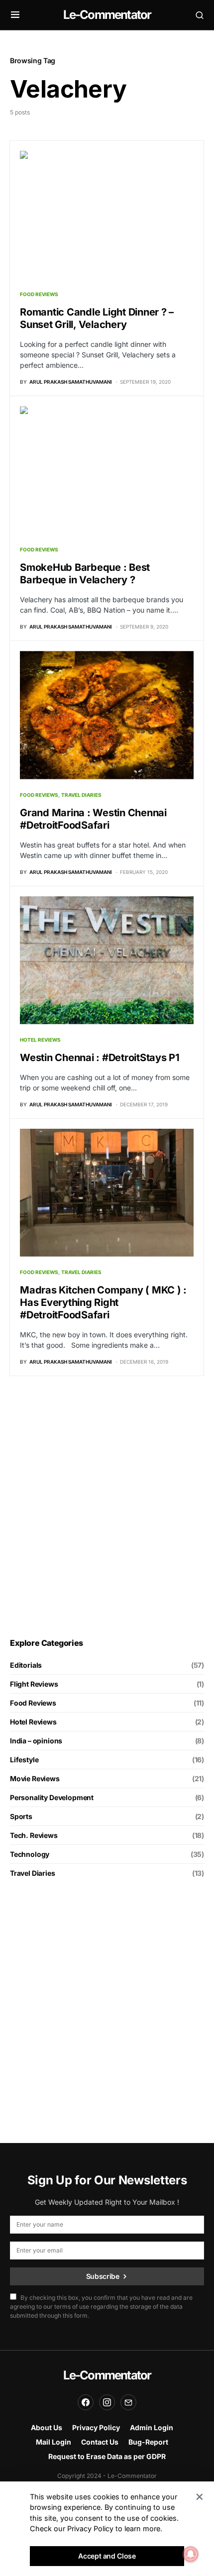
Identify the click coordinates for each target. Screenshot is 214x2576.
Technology (30, 1854)
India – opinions (36, 1741)
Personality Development (52, 1797)
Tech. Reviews (34, 1835)
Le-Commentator (107, 15)
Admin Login (152, 2427)
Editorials (26, 1665)
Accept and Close (107, 2556)
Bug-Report (148, 2442)
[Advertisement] (107, 1507)
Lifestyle (24, 1760)
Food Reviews (39, 294)
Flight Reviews (34, 1684)
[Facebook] (86, 2402)
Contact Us (100, 2442)
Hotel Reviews (40, 1040)
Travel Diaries (81, 795)
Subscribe (103, 2276)
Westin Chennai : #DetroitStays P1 (100, 1058)
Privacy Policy (96, 2427)
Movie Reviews (35, 1778)
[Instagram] (107, 2402)
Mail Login (53, 2442)
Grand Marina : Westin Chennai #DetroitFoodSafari (93, 819)
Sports (21, 1816)
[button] (15, 15)
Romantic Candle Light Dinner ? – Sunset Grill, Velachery (97, 318)
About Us (47, 2427)
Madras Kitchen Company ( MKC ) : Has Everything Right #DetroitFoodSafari (103, 1302)
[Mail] (128, 2402)
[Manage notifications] (191, 2554)
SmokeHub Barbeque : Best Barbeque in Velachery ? (85, 574)
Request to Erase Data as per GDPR (107, 2456)
